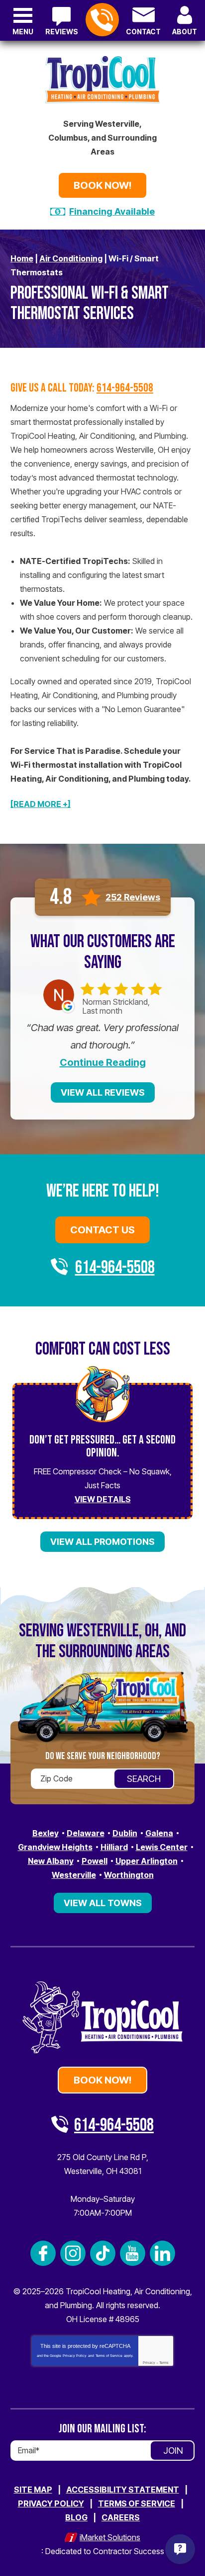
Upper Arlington (147, 1861)
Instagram (73, 2253)
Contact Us (102, 1230)
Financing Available (112, 211)
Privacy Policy (75, 2356)
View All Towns (103, 1903)
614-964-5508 (102, 20)
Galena (159, 1833)
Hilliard (114, 1847)
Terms (164, 2363)
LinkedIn (162, 2253)
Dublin (125, 1833)
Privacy (149, 2363)
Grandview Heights (55, 1847)
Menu (23, 32)
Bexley (46, 1833)
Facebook (43, 2253)
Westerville (74, 1875)
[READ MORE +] (41, 804)
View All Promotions (102, 1542)
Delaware (86, 1833)
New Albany (51, 1861)
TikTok (103, 2253)
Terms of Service (109, 2356)
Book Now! (102, 185)
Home (22, 258)
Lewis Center (162, 1847)
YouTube (133, 2253)
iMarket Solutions (110, 2537)
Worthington (129, 1875)
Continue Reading (103, 1062)
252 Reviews (133, 897)
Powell (95, 1861)
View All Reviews (103, 1092)
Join (173, 2451)
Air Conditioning (71, 258)
